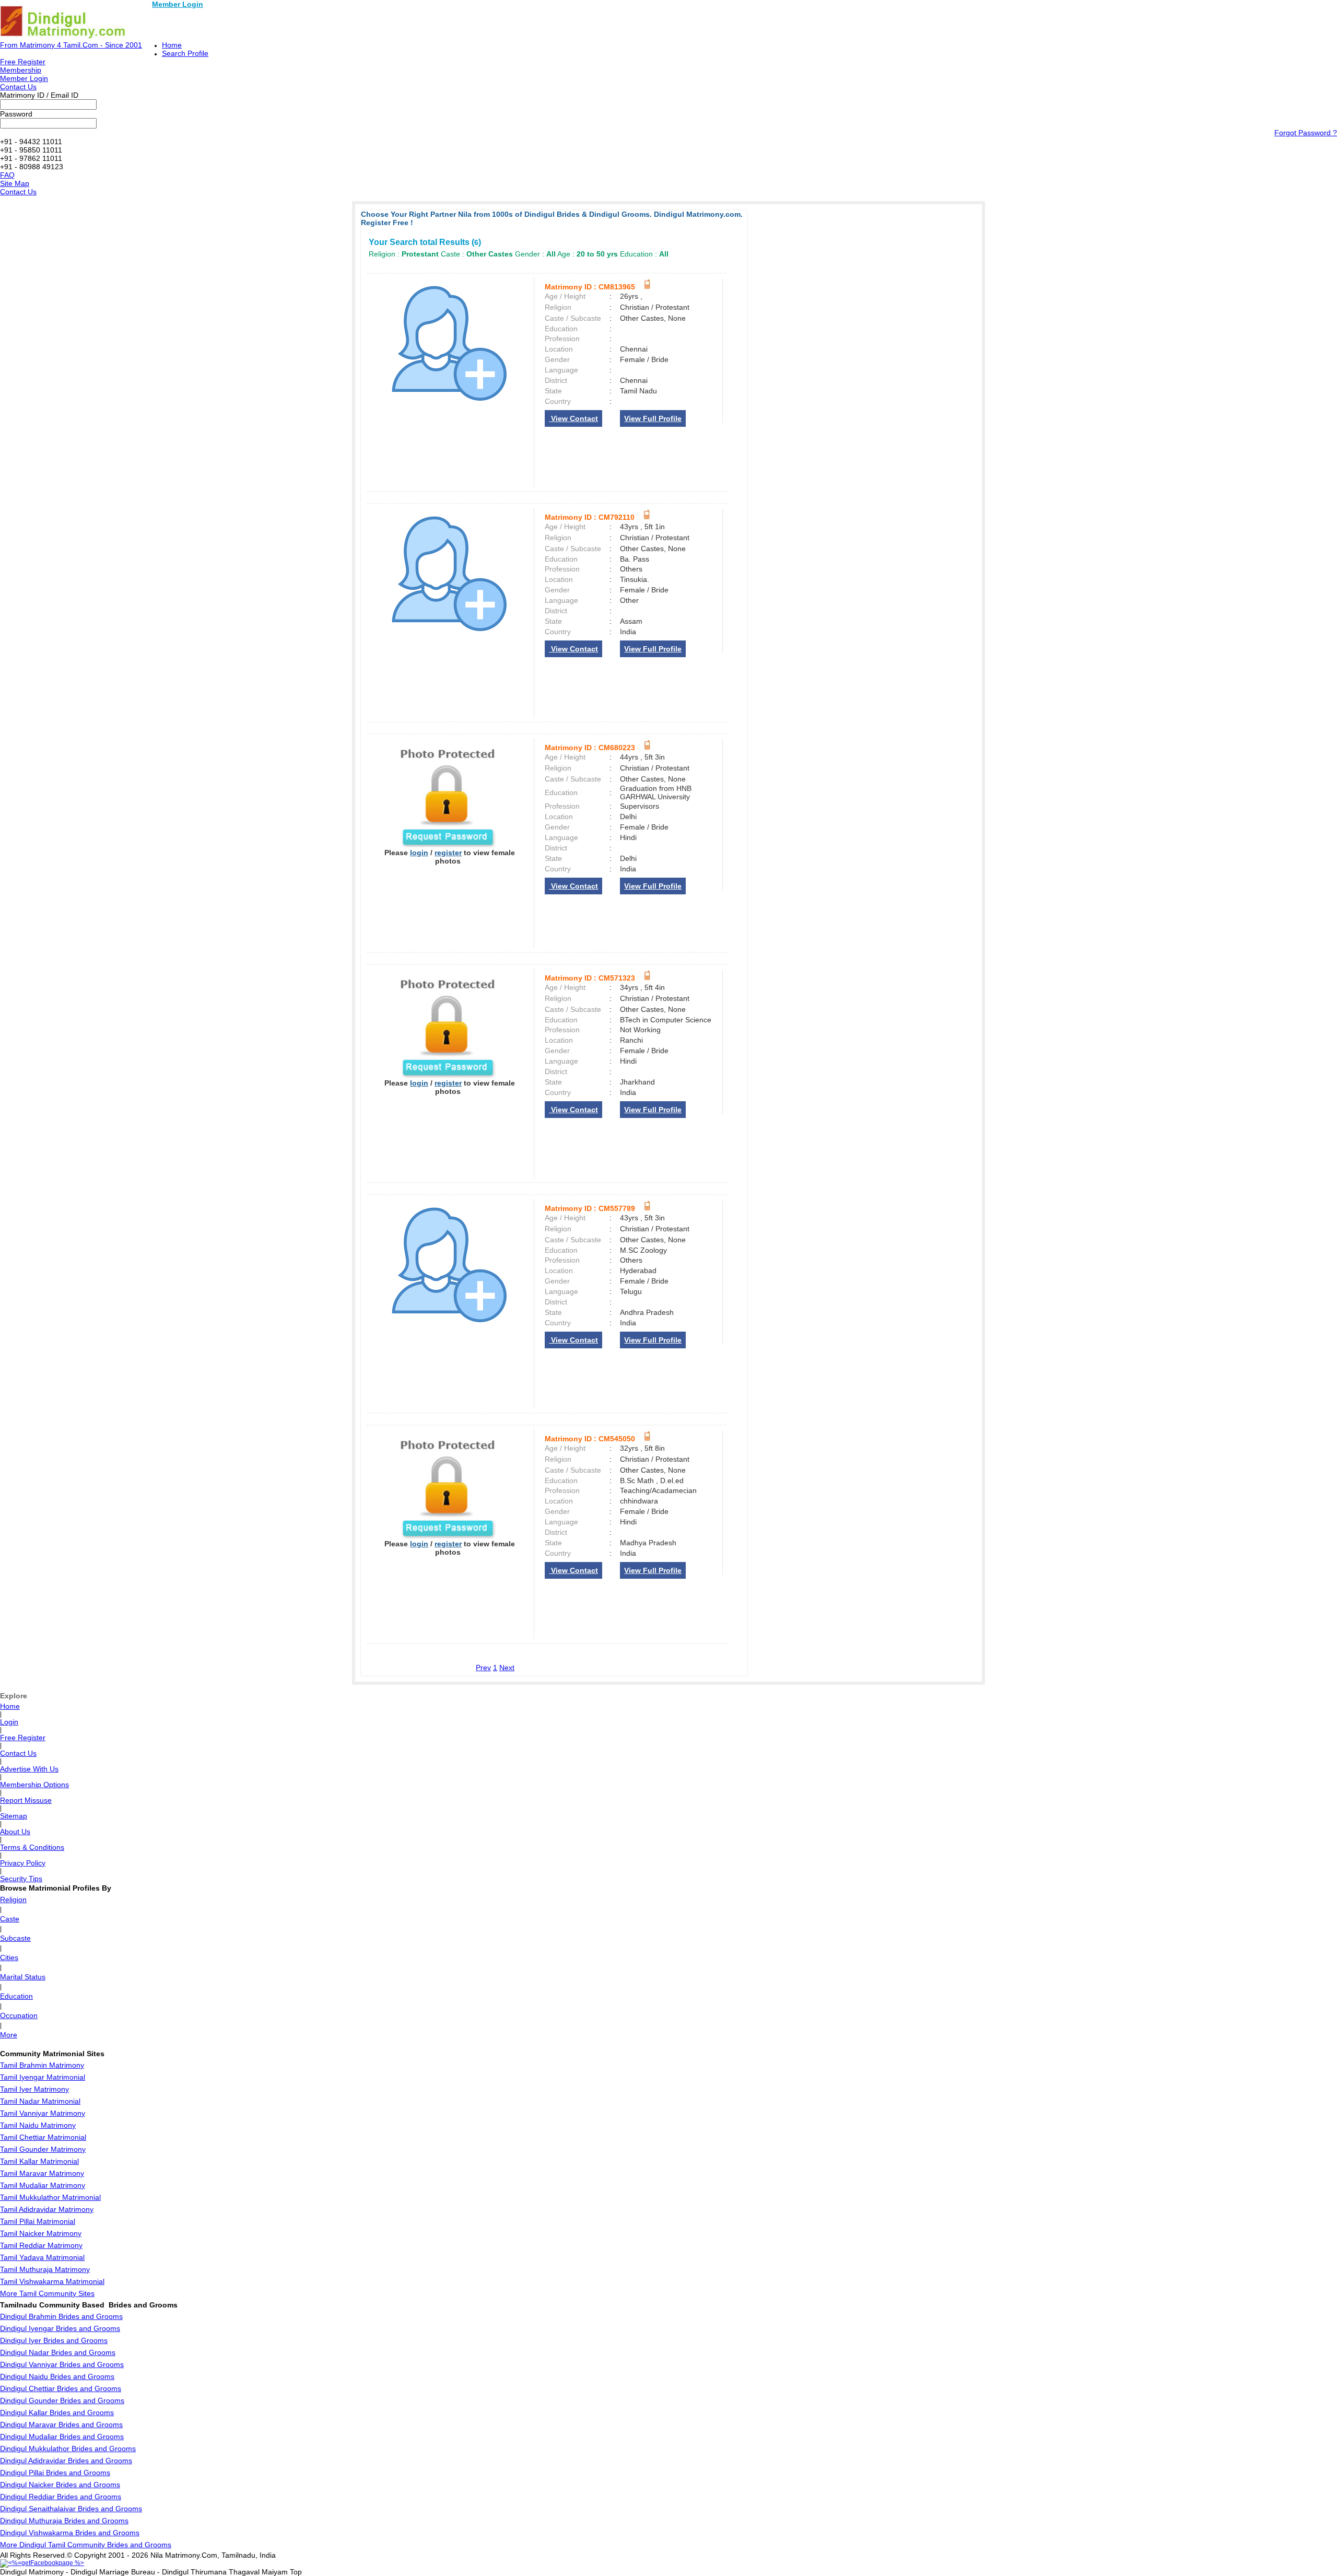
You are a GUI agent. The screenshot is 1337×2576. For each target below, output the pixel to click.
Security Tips (21, 1879)
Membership (21, 70)
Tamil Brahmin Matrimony (42, 2065)
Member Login (178, 4)
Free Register (23, 62)
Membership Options (34, 1785)
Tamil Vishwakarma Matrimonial (52, 2281)
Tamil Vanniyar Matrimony (43, 2113)
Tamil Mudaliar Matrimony (43, 2185)
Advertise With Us (29, 1769)
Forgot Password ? (1306, 133)
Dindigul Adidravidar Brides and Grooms (66, 2461)
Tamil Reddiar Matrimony (41, 2245)
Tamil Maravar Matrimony (42, 2173)
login (419, 853)
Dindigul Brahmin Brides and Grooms (61, 2316)
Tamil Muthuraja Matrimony (45, 2269)
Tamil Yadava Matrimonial (42, 2257)
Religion (13, 1899)
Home (172, 45)
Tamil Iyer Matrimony (34, 2089)
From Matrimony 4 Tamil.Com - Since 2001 (71, 45)
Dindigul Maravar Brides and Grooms (61, 2425)
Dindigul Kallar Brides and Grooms (57, 2412)
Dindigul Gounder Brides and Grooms (62, 2400)
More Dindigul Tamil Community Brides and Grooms (86, 2545)
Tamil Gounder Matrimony (43, 2149)
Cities (9, 1957)
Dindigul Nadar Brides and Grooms (58, 2352)
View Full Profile (653, 418)
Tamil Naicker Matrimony (41, 2233)
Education (16, 1996)
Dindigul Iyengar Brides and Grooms (60, 2328)
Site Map (15, 183)
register (448, 853)
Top (296, 2572)
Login (9, 1722)
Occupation (19, 2015)
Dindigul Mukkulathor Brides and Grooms (68, 2449)
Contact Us (18, 87)
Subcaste (15, 1938)
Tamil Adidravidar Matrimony (47, 2209)
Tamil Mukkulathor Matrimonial (50, 2197)
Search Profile (185, 53)
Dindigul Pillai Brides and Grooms (55, 2473)
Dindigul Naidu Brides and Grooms (57, 2376)
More (9, 2035)
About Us (15, 1832)
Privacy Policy (23, 1863)
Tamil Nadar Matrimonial (40, 2101)
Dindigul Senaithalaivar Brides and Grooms (71, 2509)
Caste (10, 1919)
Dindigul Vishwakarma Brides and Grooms (70, 2533)
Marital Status (23, 1977)
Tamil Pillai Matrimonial (38, 2221)
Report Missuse (26, 1800)
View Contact (573, 418)
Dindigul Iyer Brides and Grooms (54, 2340)
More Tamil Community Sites (47, 2293)
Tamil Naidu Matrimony (38, 2125)
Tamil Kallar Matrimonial (39, 2161)
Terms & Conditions (32, 1847)
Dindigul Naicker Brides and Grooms (60, 2485)
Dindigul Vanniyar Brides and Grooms (62, 2364)
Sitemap (14, 1816)
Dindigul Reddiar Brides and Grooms (61, 2497)
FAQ (7, 175)
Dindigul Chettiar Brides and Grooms (61, 2388)
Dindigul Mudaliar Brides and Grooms (62, 2437)
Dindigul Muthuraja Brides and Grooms (64, 2521)
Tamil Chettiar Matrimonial (43, 2137)
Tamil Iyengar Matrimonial (43, 2077)
